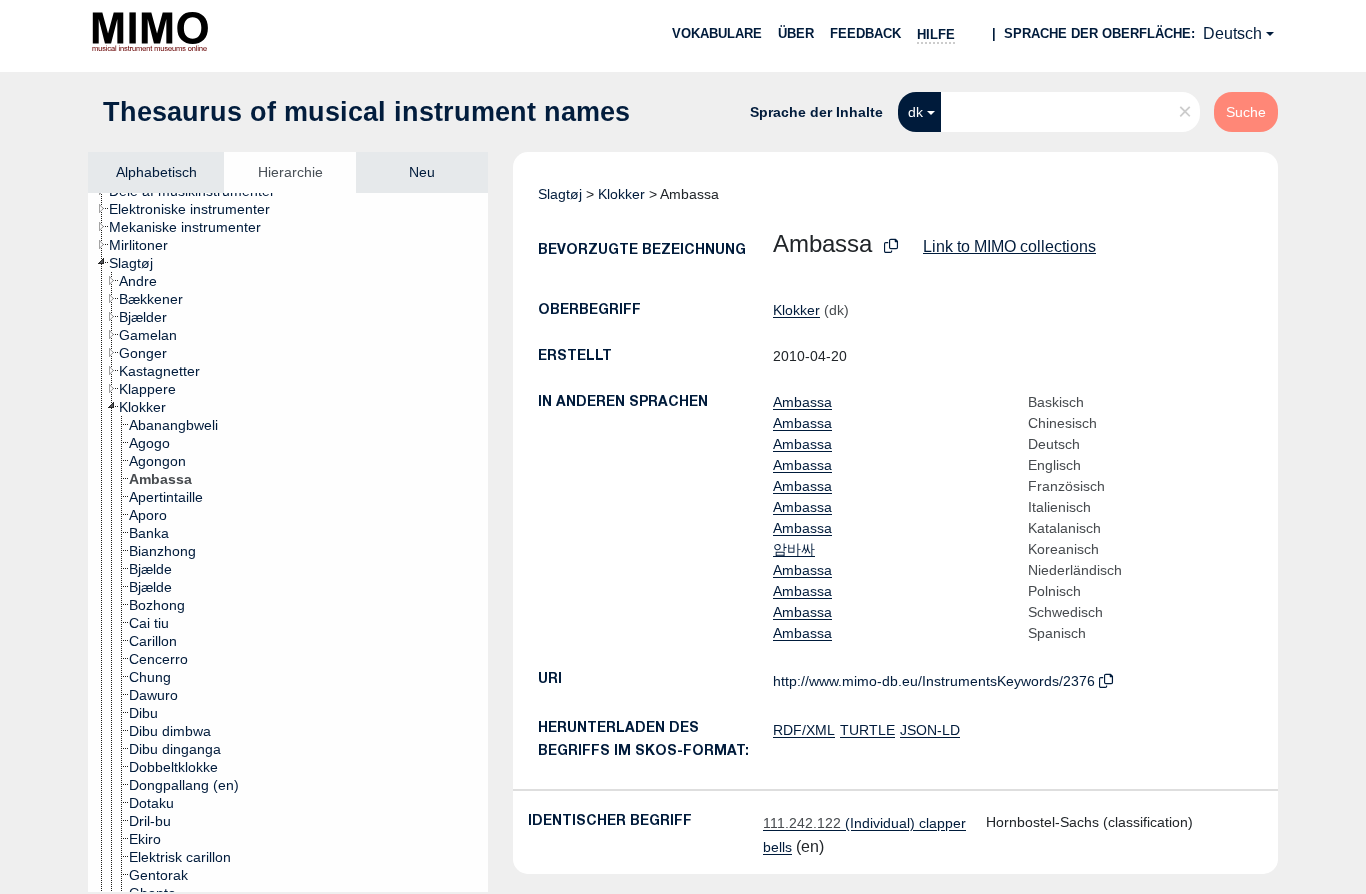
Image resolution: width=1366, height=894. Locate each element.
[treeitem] (198, 209)
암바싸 (794, 549)
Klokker (621, 194)
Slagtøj (560, 194)
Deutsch (1232, 33)
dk (915, 112)
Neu (422, 172)
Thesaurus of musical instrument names (366, 112)
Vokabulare (717, 33)
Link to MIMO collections (1009, 246)
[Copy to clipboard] (891, 246)
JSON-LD (930, 730)
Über (796, 33)
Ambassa (802, 402)
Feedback (865, 33)
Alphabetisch (156, 172)
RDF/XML (804, 730)
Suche (1246, 112)
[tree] (288, 542)
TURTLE (867, 730)
